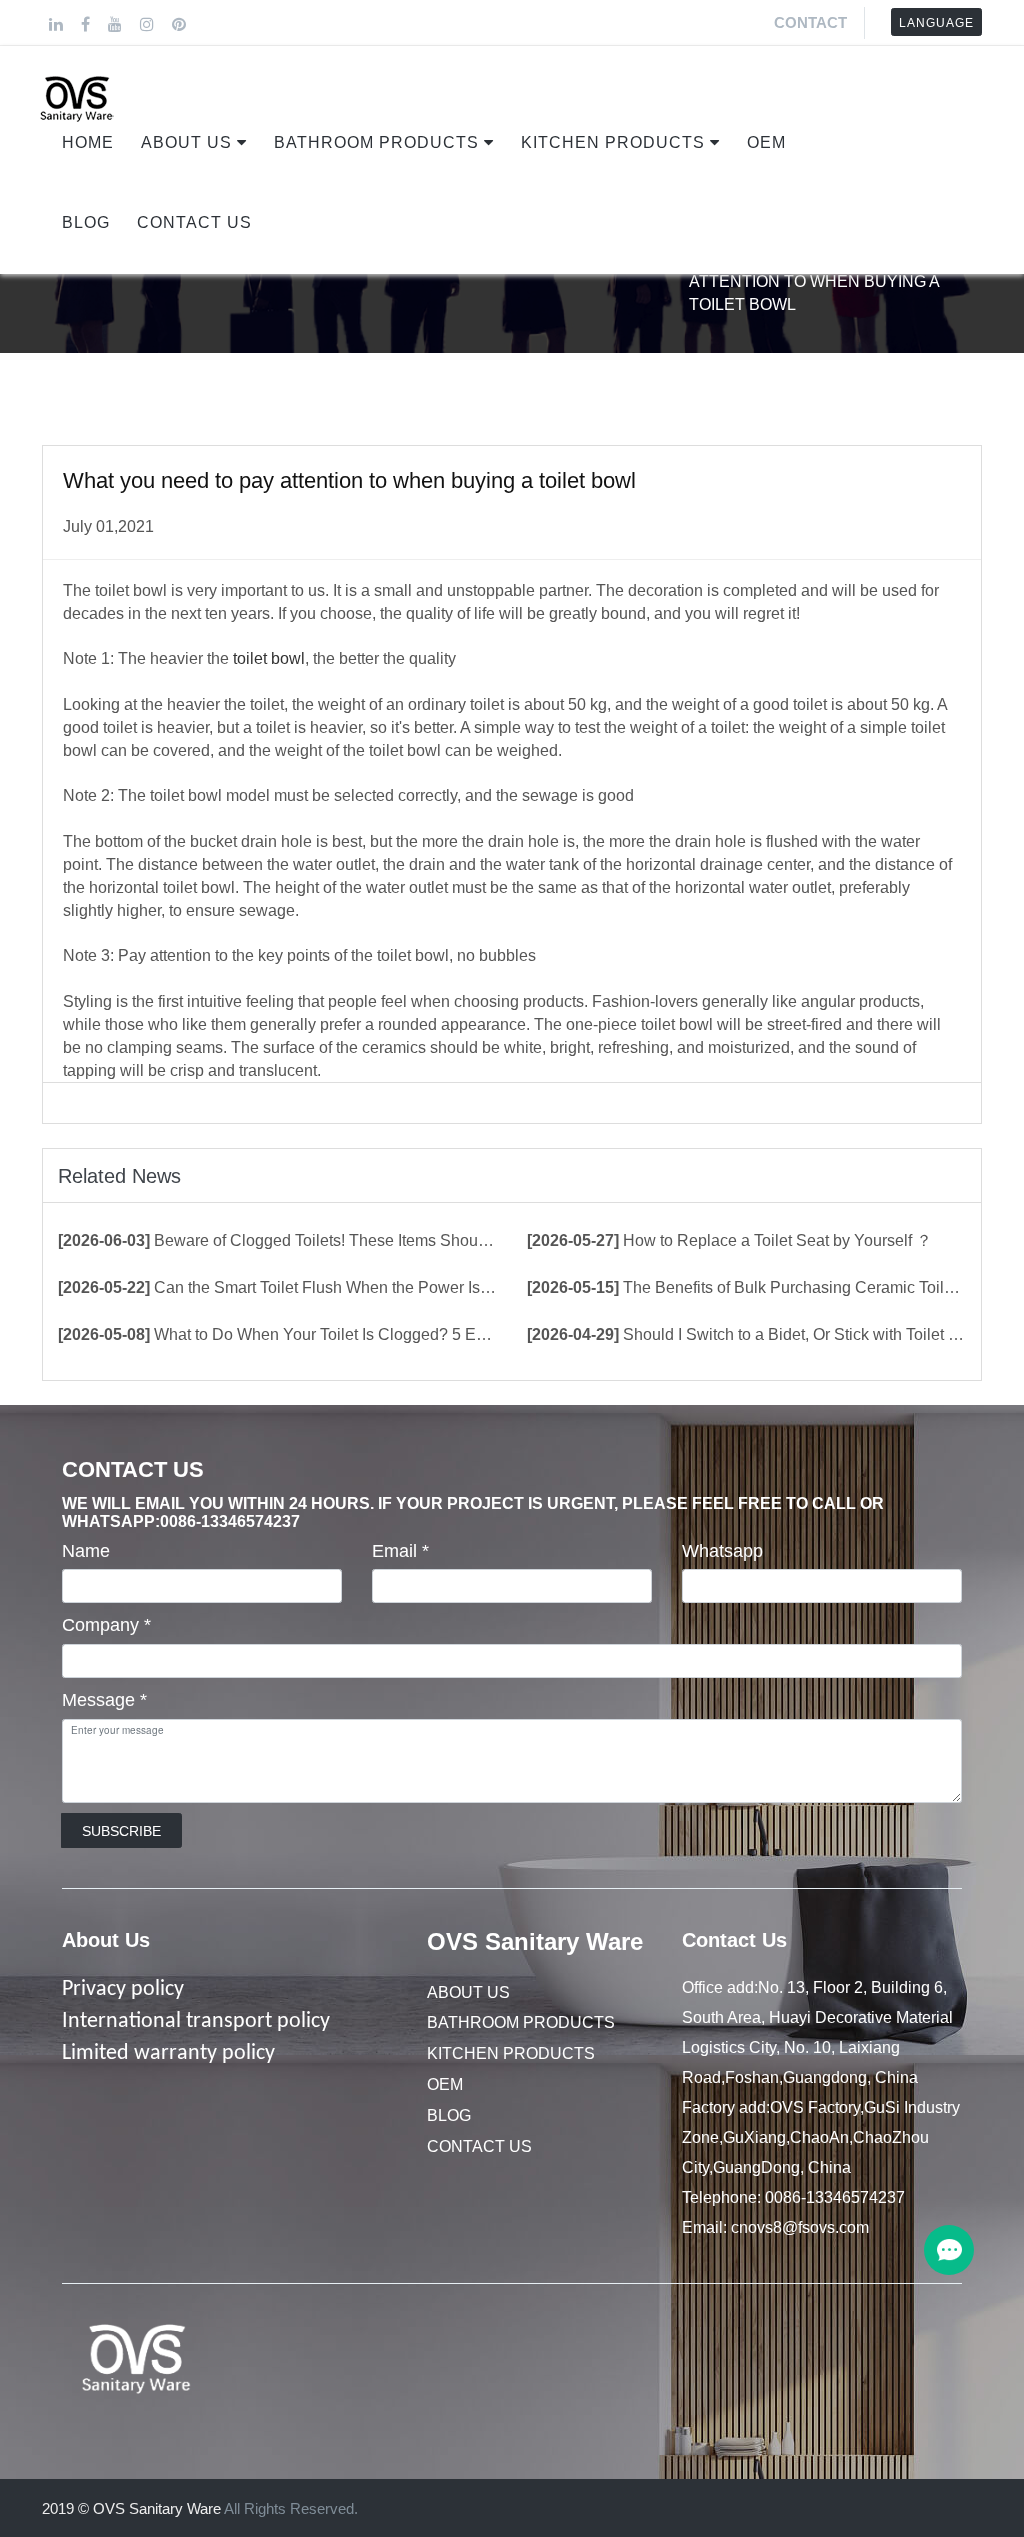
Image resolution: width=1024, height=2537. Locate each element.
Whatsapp (722, 1551)
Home (88, 142)
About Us (186, 142)
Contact (810, 22)
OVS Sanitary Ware (535, 1941)
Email (400, 1551)
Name (86, 1551)
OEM (766, 142)
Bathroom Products (376, 142)
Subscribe (121, 1831)
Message (104, 1700)
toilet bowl (269, 658)
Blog (86, 222)
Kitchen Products (613, 142)
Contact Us (194, 222)
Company (106, 1625)
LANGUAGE (936, 23)
